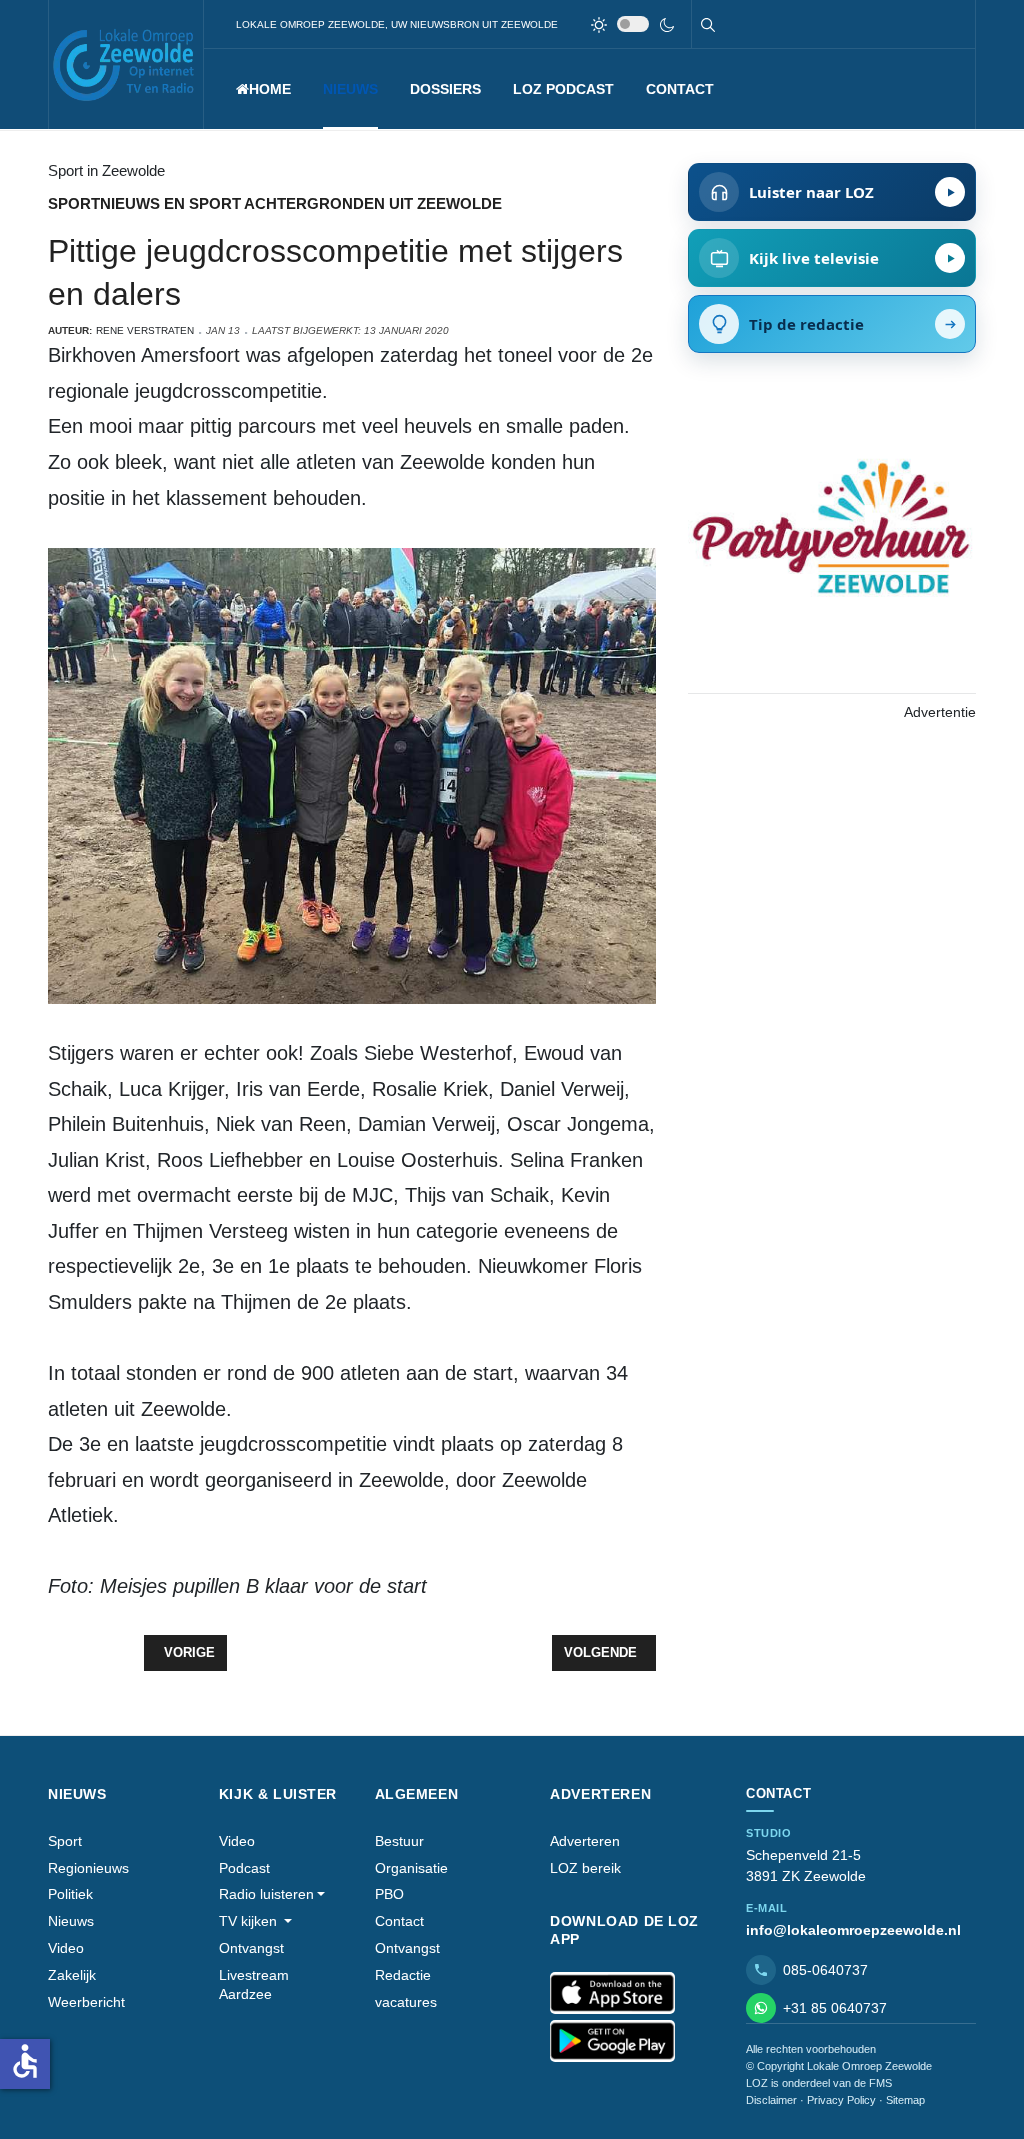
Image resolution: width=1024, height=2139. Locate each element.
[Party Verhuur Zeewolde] (832, 547)
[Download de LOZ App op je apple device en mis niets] (612, 1993)
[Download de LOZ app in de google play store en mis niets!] (612, 2041)
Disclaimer (771, 2100)
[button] (350, 89)
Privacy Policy (841, 2100)
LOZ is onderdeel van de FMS (819, 2083)
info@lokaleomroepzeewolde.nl (853, 1930)
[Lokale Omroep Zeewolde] (126, 64)
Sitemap (905, 2100)
